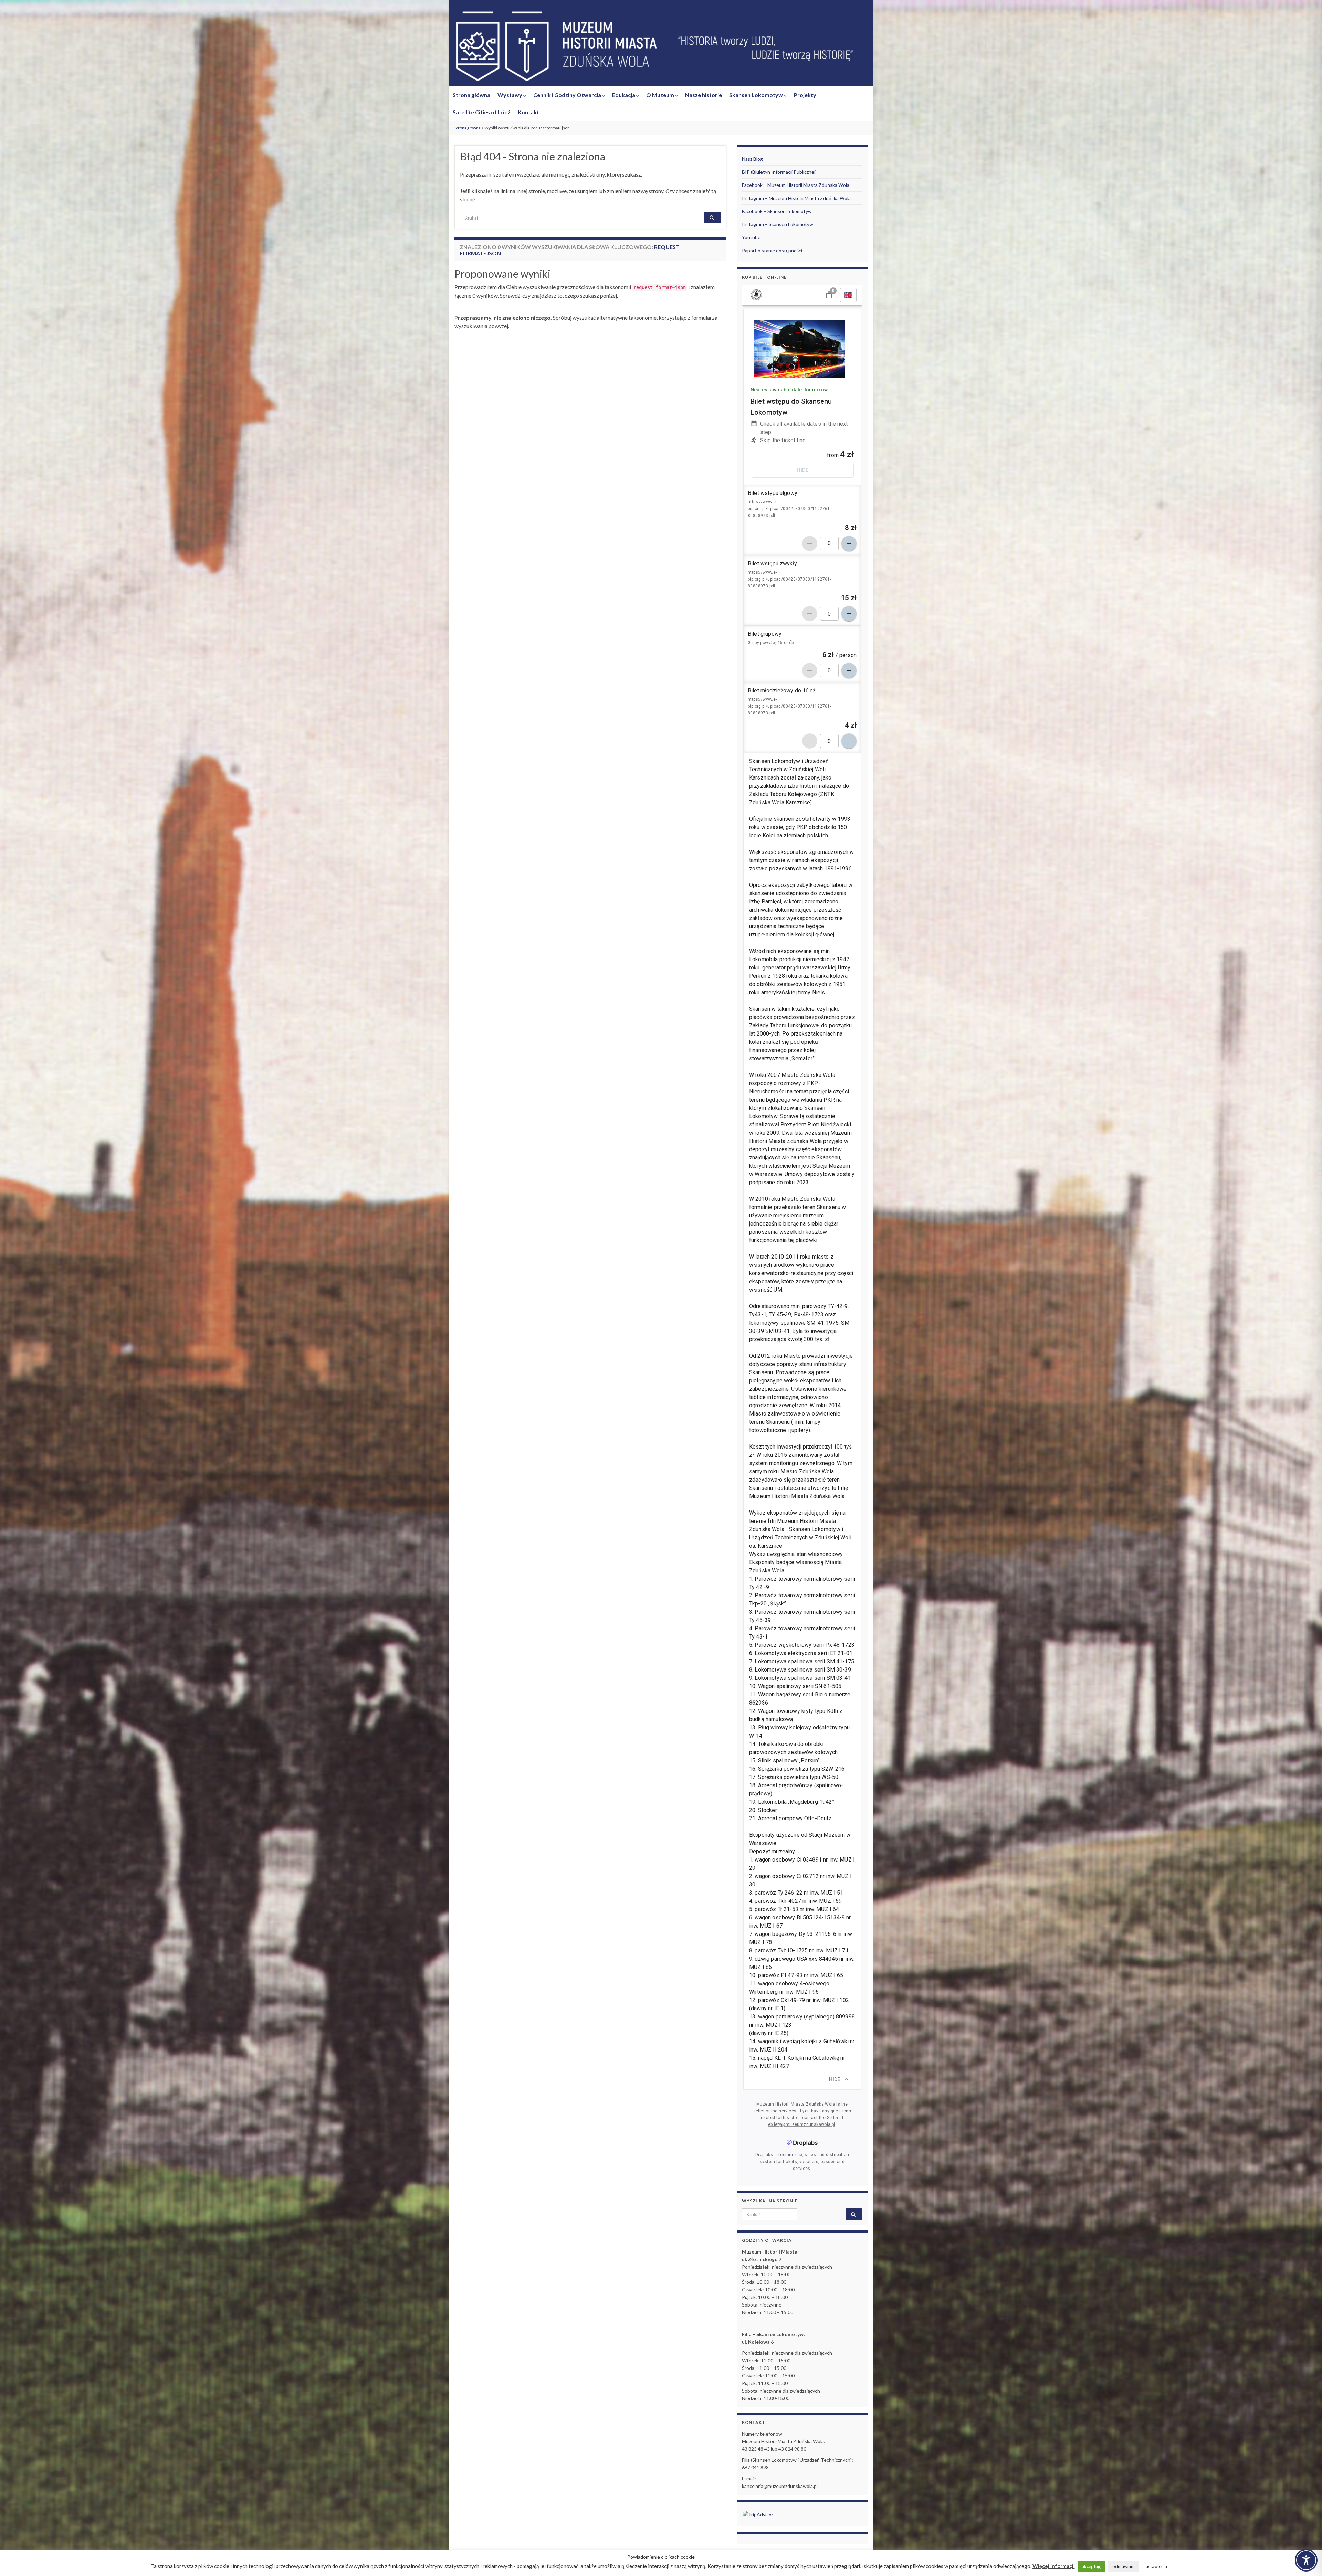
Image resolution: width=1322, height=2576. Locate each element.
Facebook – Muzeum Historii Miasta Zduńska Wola (796, 185)
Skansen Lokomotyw (757, 95)
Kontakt (528, 112)
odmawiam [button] (1124, 2566)
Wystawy (510, 95)
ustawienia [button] (1156, 2566)
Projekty (805, 95)
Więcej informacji (1054, 2566)
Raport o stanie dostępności (772, 250)
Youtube (751, 237)
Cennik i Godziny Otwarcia (568, 95)
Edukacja (624, 95)
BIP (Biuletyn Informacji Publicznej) (779, 172)
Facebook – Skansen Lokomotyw (777, 211)
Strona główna (471, 95)
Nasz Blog (752, 159)
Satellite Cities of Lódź (482, 112)
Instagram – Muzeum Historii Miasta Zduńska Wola (796, 198)
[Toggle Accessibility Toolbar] (1306, 2560)
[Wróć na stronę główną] (661, 47)
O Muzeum (661, 95)
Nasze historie (704, 95)
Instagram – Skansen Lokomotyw (778, 224)
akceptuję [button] (1092, 2566)
